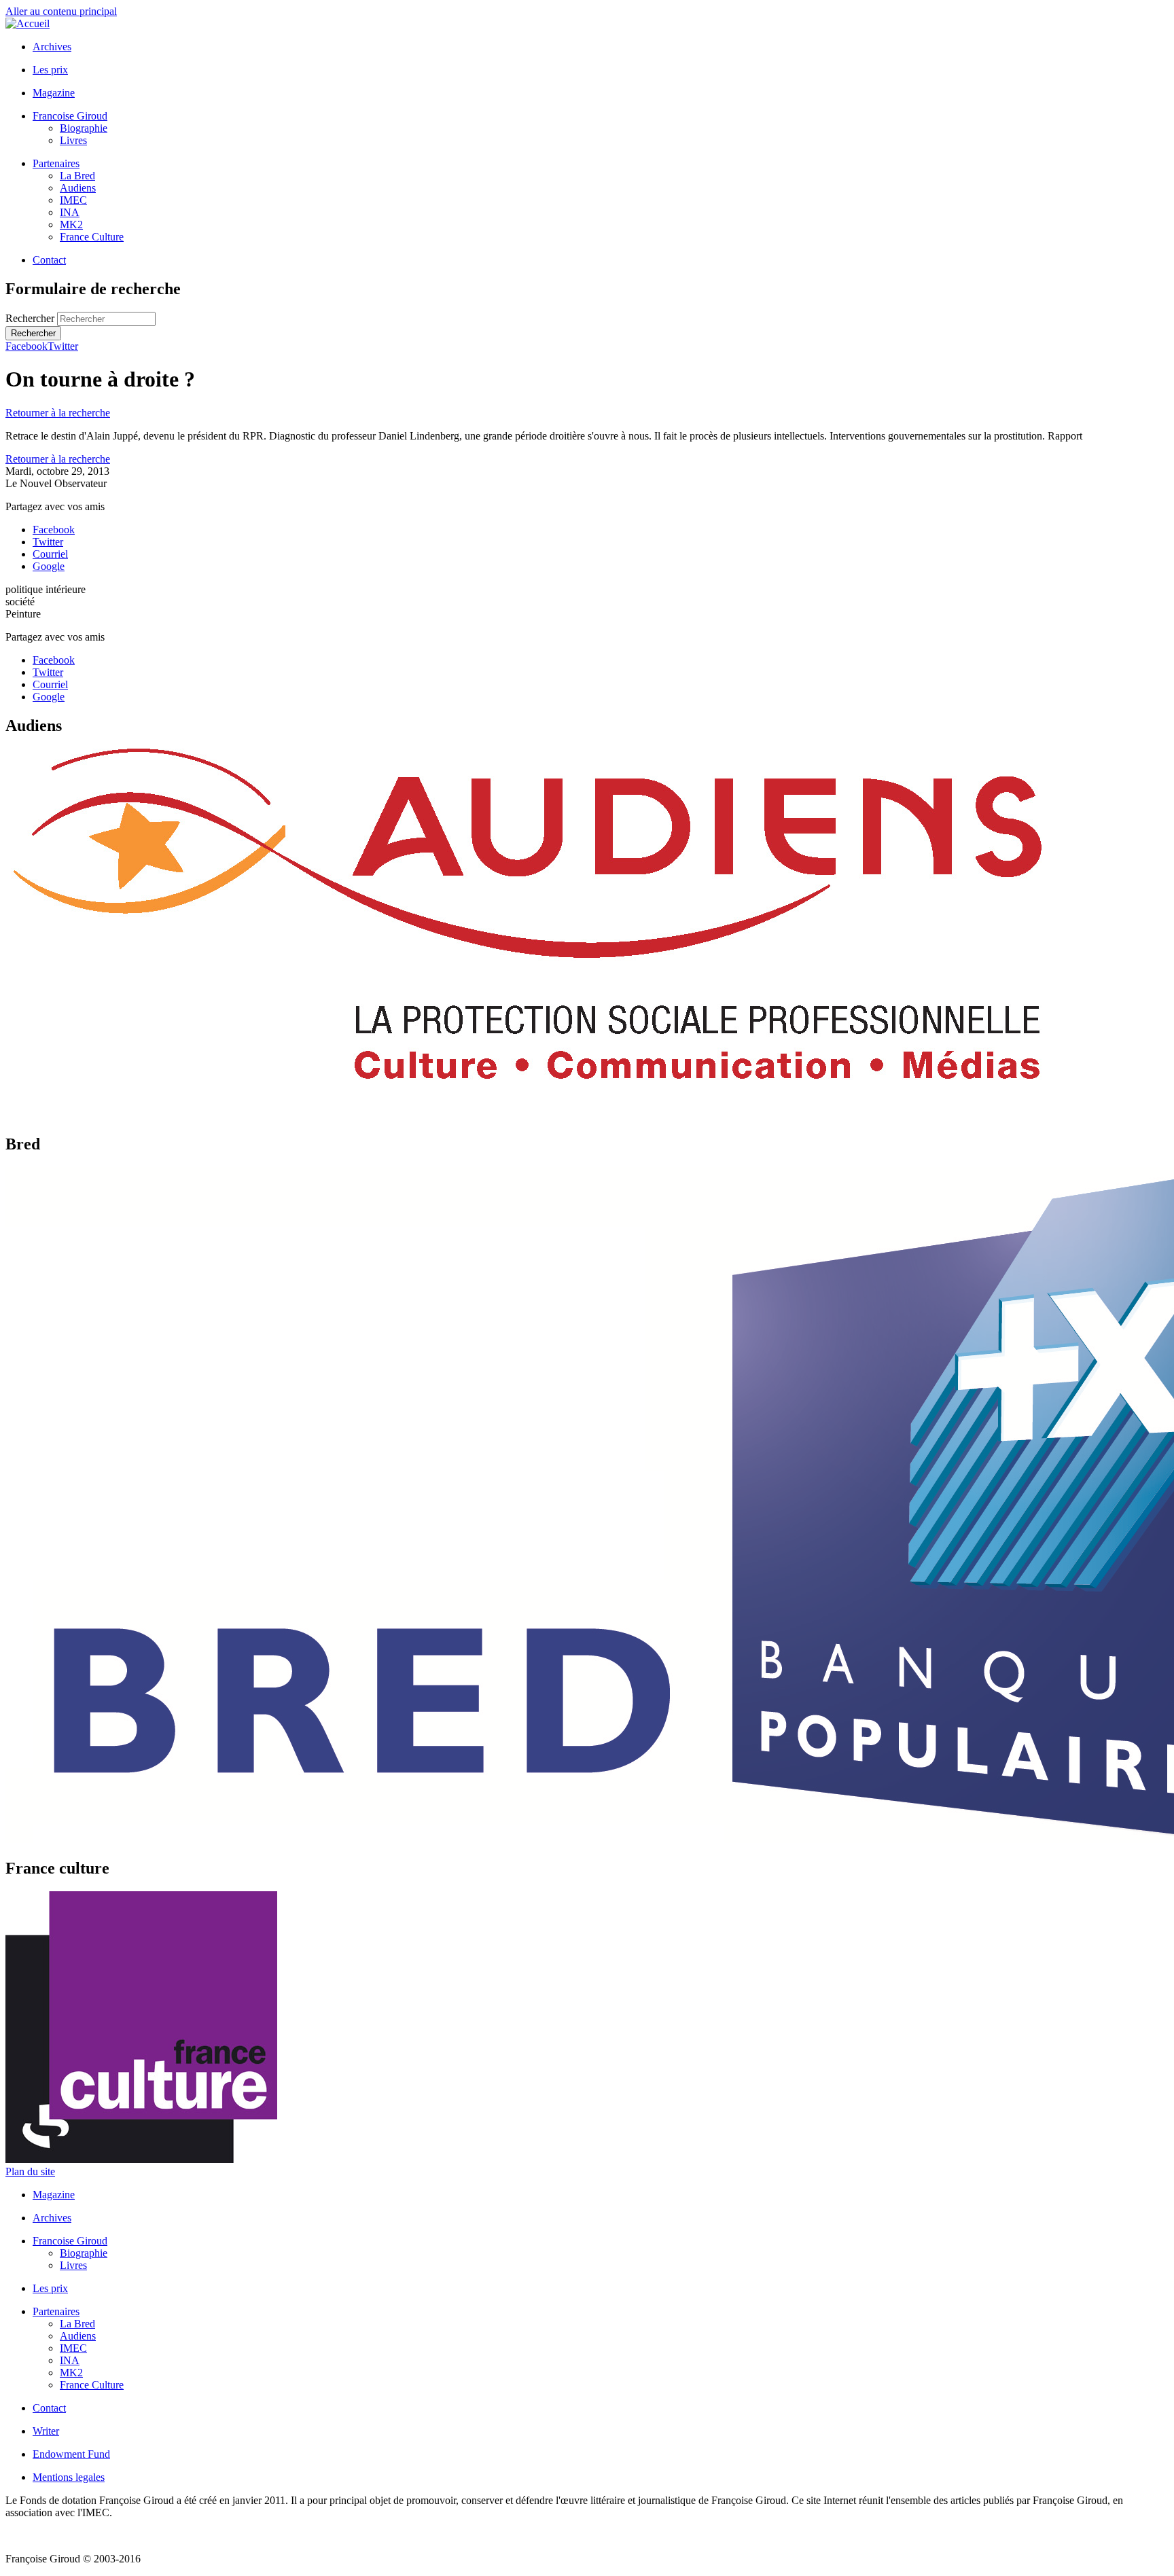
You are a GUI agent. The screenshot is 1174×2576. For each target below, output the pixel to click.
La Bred (77, 176)
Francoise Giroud (70, 116)
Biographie (84, 128)
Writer (46, 2431)
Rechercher (31, 318)
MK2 (71, 225)
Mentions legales (69, 2477)
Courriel (50, 554)
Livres (73, 140)
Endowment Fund (71, 2454)
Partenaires (56, 163)
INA (70, 212)
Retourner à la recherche (58, 413)
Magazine (54, 93)
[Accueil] (28, 23)
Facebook (26, 346)
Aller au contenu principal (61, 11)
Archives (52, 47)
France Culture (92, 237)
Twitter (63, 346)
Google (49, 566)
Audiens (78, 188)
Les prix (50, 70)
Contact (49, 260)
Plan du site (30, 2171)
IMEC (73, 200)
